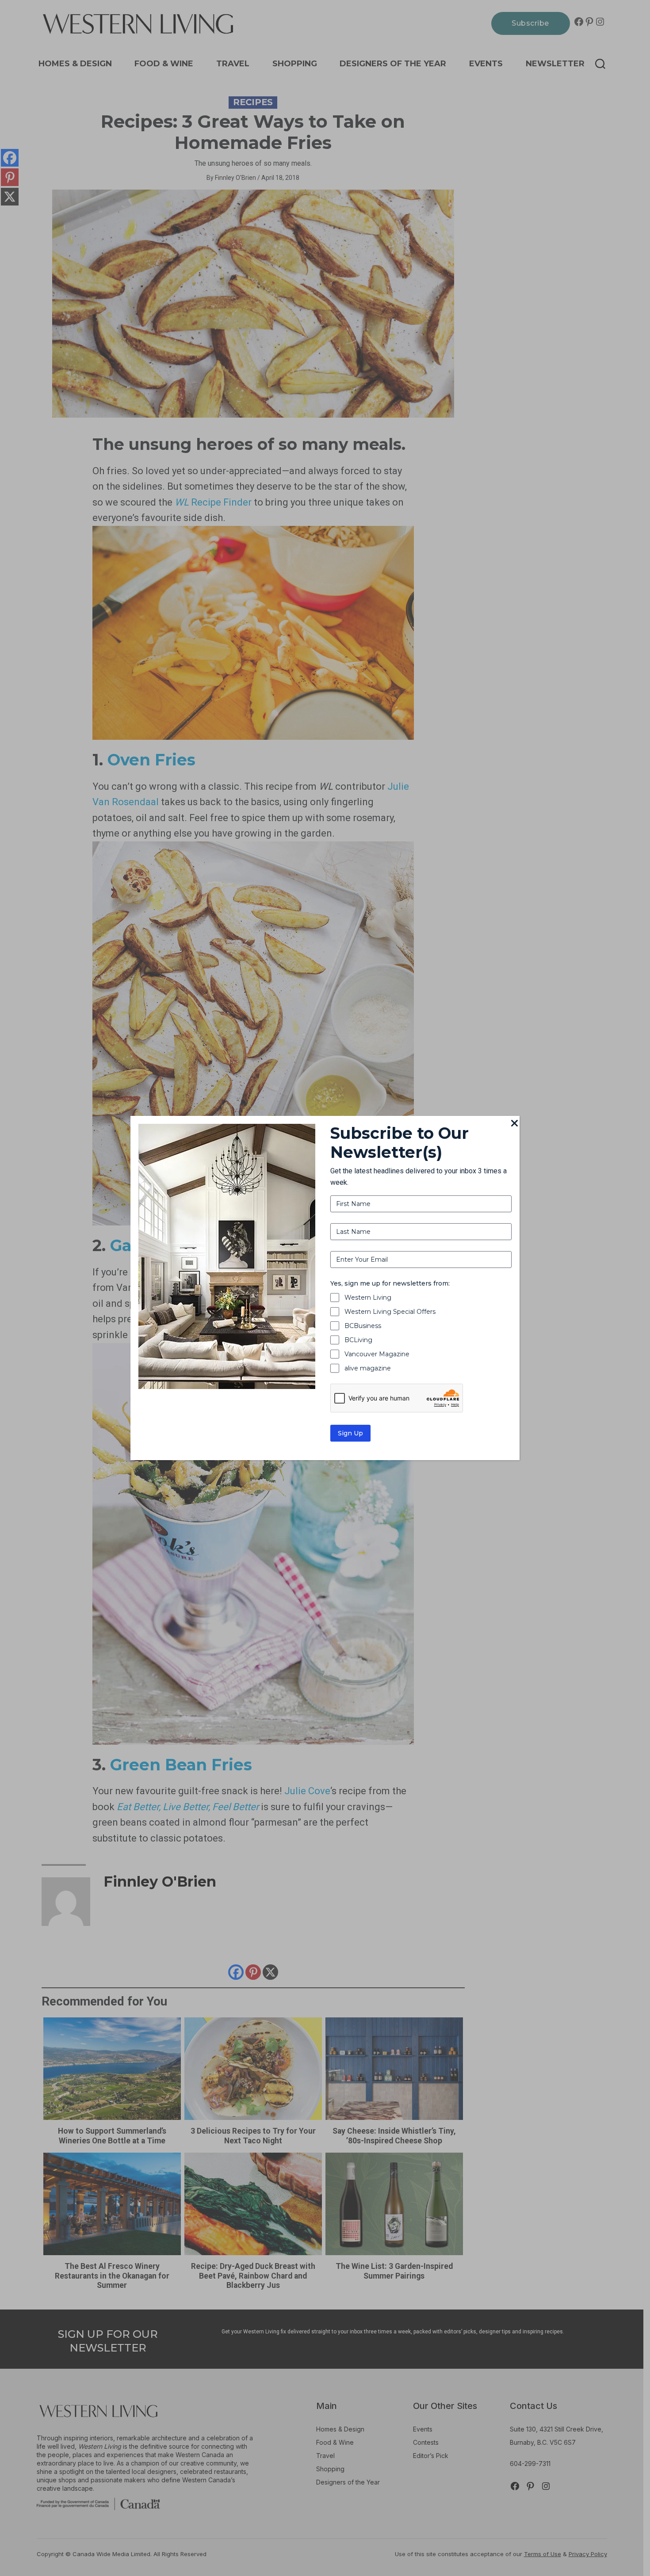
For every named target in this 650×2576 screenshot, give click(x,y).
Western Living (368, 1298)
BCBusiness (363, 1326)
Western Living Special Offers (390, 1312)
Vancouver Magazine (377, 1354)
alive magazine (368, 1368)
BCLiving (358, 1340)
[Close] (514, 1124)
